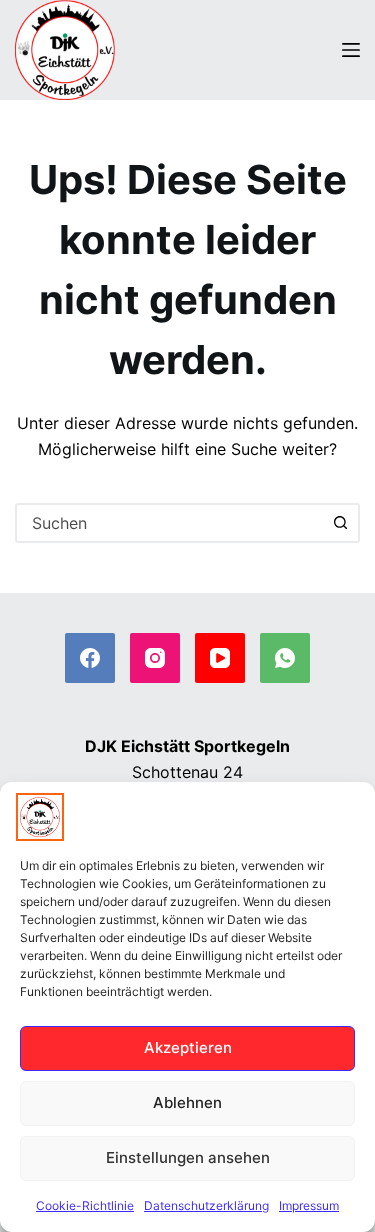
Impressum (309, 1205)
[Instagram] (155, 658)
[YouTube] (220, 658)
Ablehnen (187, 1102)
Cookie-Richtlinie (85, 1205)
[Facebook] (90, 658)
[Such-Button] (340, 523)
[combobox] (169, 523)
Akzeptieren (188, 1047)
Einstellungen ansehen (188, 1157)
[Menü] (351, 50)
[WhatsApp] (285, 658)
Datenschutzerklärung (206, 1205)
